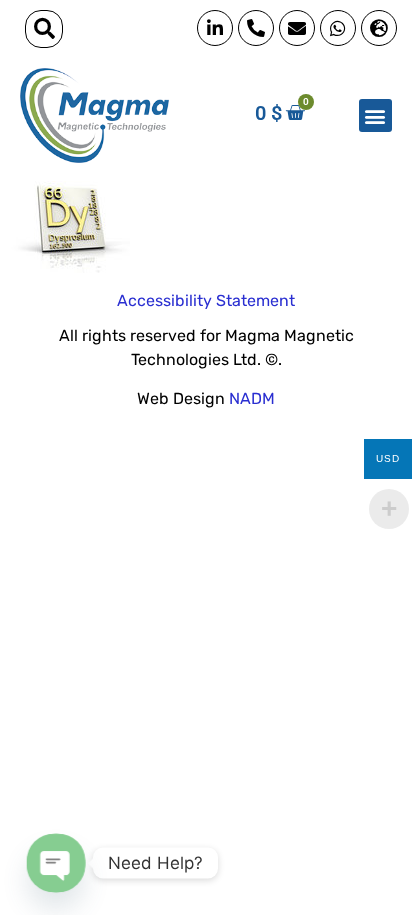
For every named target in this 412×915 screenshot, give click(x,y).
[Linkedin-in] (215, 28)
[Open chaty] (55, 862)
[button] (44, 29)
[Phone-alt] (256, 28)
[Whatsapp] (338, 28)
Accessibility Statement (206, 300)
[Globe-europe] (379, 28)
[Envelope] (297, 28)
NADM (252, 398)
